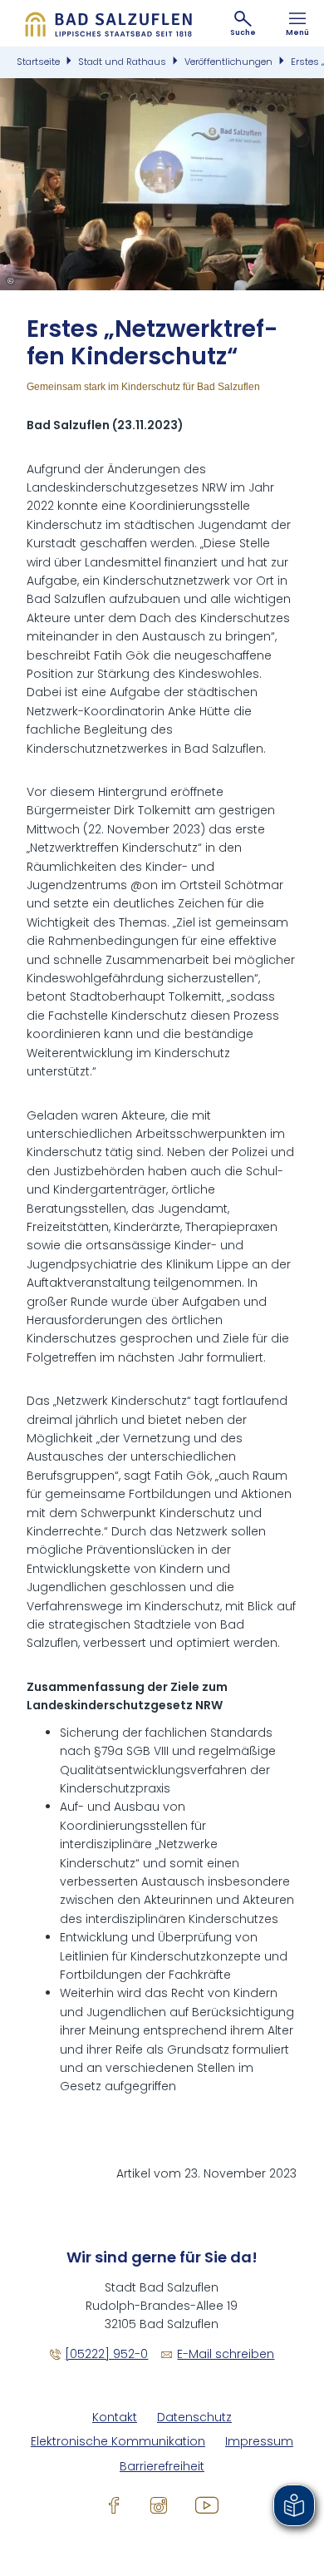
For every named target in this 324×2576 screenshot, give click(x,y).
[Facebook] (114, 2504)
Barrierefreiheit (162, 2467)
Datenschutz (194, 2418)
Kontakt (115, 2418)
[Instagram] (159, 2504)
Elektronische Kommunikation (118, 2442)
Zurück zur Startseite (108, 23)
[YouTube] (207, 2504)
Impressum (259, 2442)
